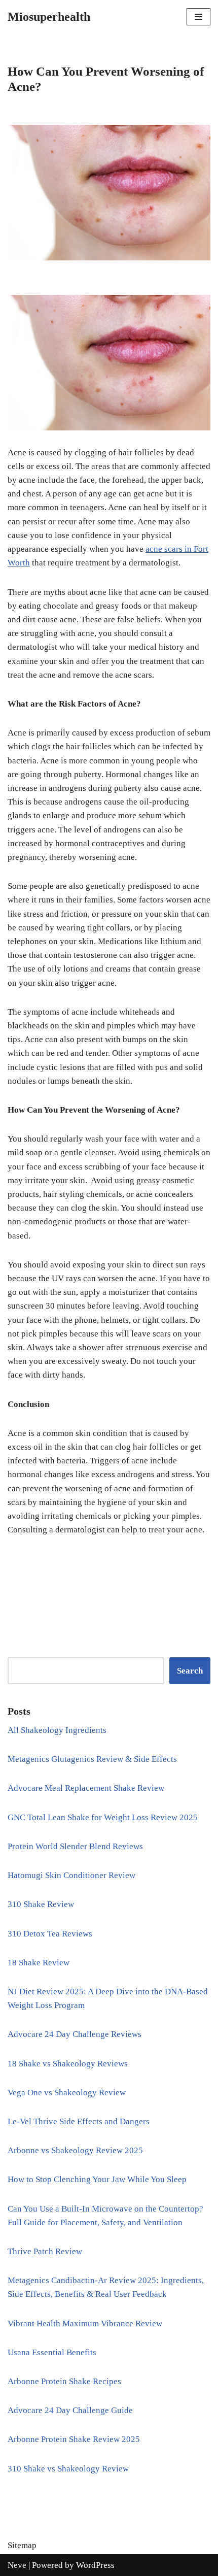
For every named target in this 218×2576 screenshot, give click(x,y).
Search (190, 1671)
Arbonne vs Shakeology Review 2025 (75, 2150)
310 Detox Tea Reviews (50, 1934)
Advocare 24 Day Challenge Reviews (75, 2034)
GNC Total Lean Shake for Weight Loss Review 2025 (103, 1817)
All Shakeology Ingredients (57, 1730)
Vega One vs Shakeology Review (67, 2093)
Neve (17, 2565)
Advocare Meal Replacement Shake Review (86, 1788)
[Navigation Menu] (198, 17)
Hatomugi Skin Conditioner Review (71, 1875)
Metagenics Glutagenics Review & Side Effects (92, 1759)
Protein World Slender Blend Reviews (75, 1846)
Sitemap (22, 2545)
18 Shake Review (39, 1963)
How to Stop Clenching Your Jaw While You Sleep (97, 2179)
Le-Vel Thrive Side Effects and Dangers (79, 2121)
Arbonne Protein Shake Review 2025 (74, 2439)
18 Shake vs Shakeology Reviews (68, 2064)
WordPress (95, 2565)
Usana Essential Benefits (52, 2352)
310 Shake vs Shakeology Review (68, 2469)
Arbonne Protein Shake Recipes (64, 2381)
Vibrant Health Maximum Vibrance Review (85, 2323)
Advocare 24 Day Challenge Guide (70, 2410)
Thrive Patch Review (45, 2251)
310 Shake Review (41, 1904)
